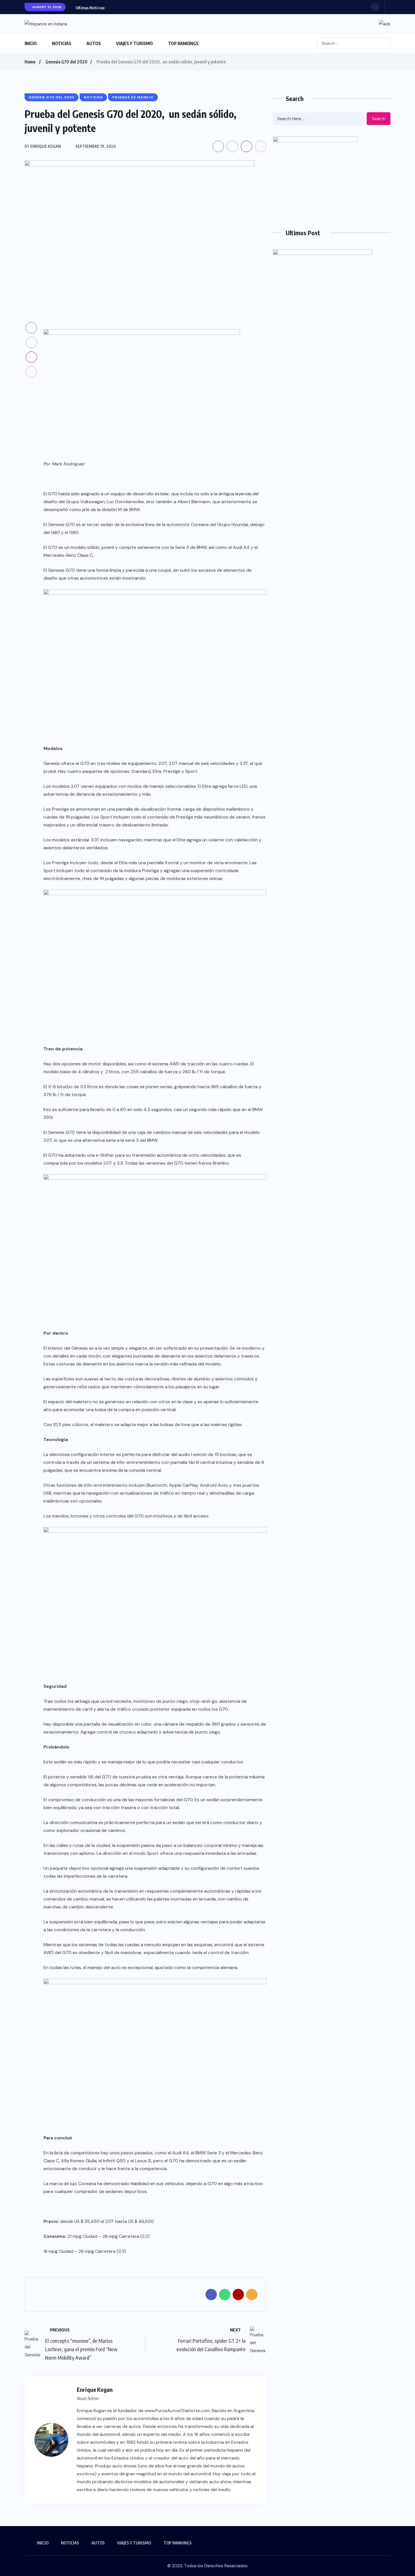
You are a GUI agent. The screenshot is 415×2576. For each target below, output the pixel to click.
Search (379, 119)
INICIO (31, 43)
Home (30, 62)
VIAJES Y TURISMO (134, 43)
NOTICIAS (62, 43)
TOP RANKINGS (183, 43)
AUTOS (94, 43)
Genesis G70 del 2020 (66, 62)
